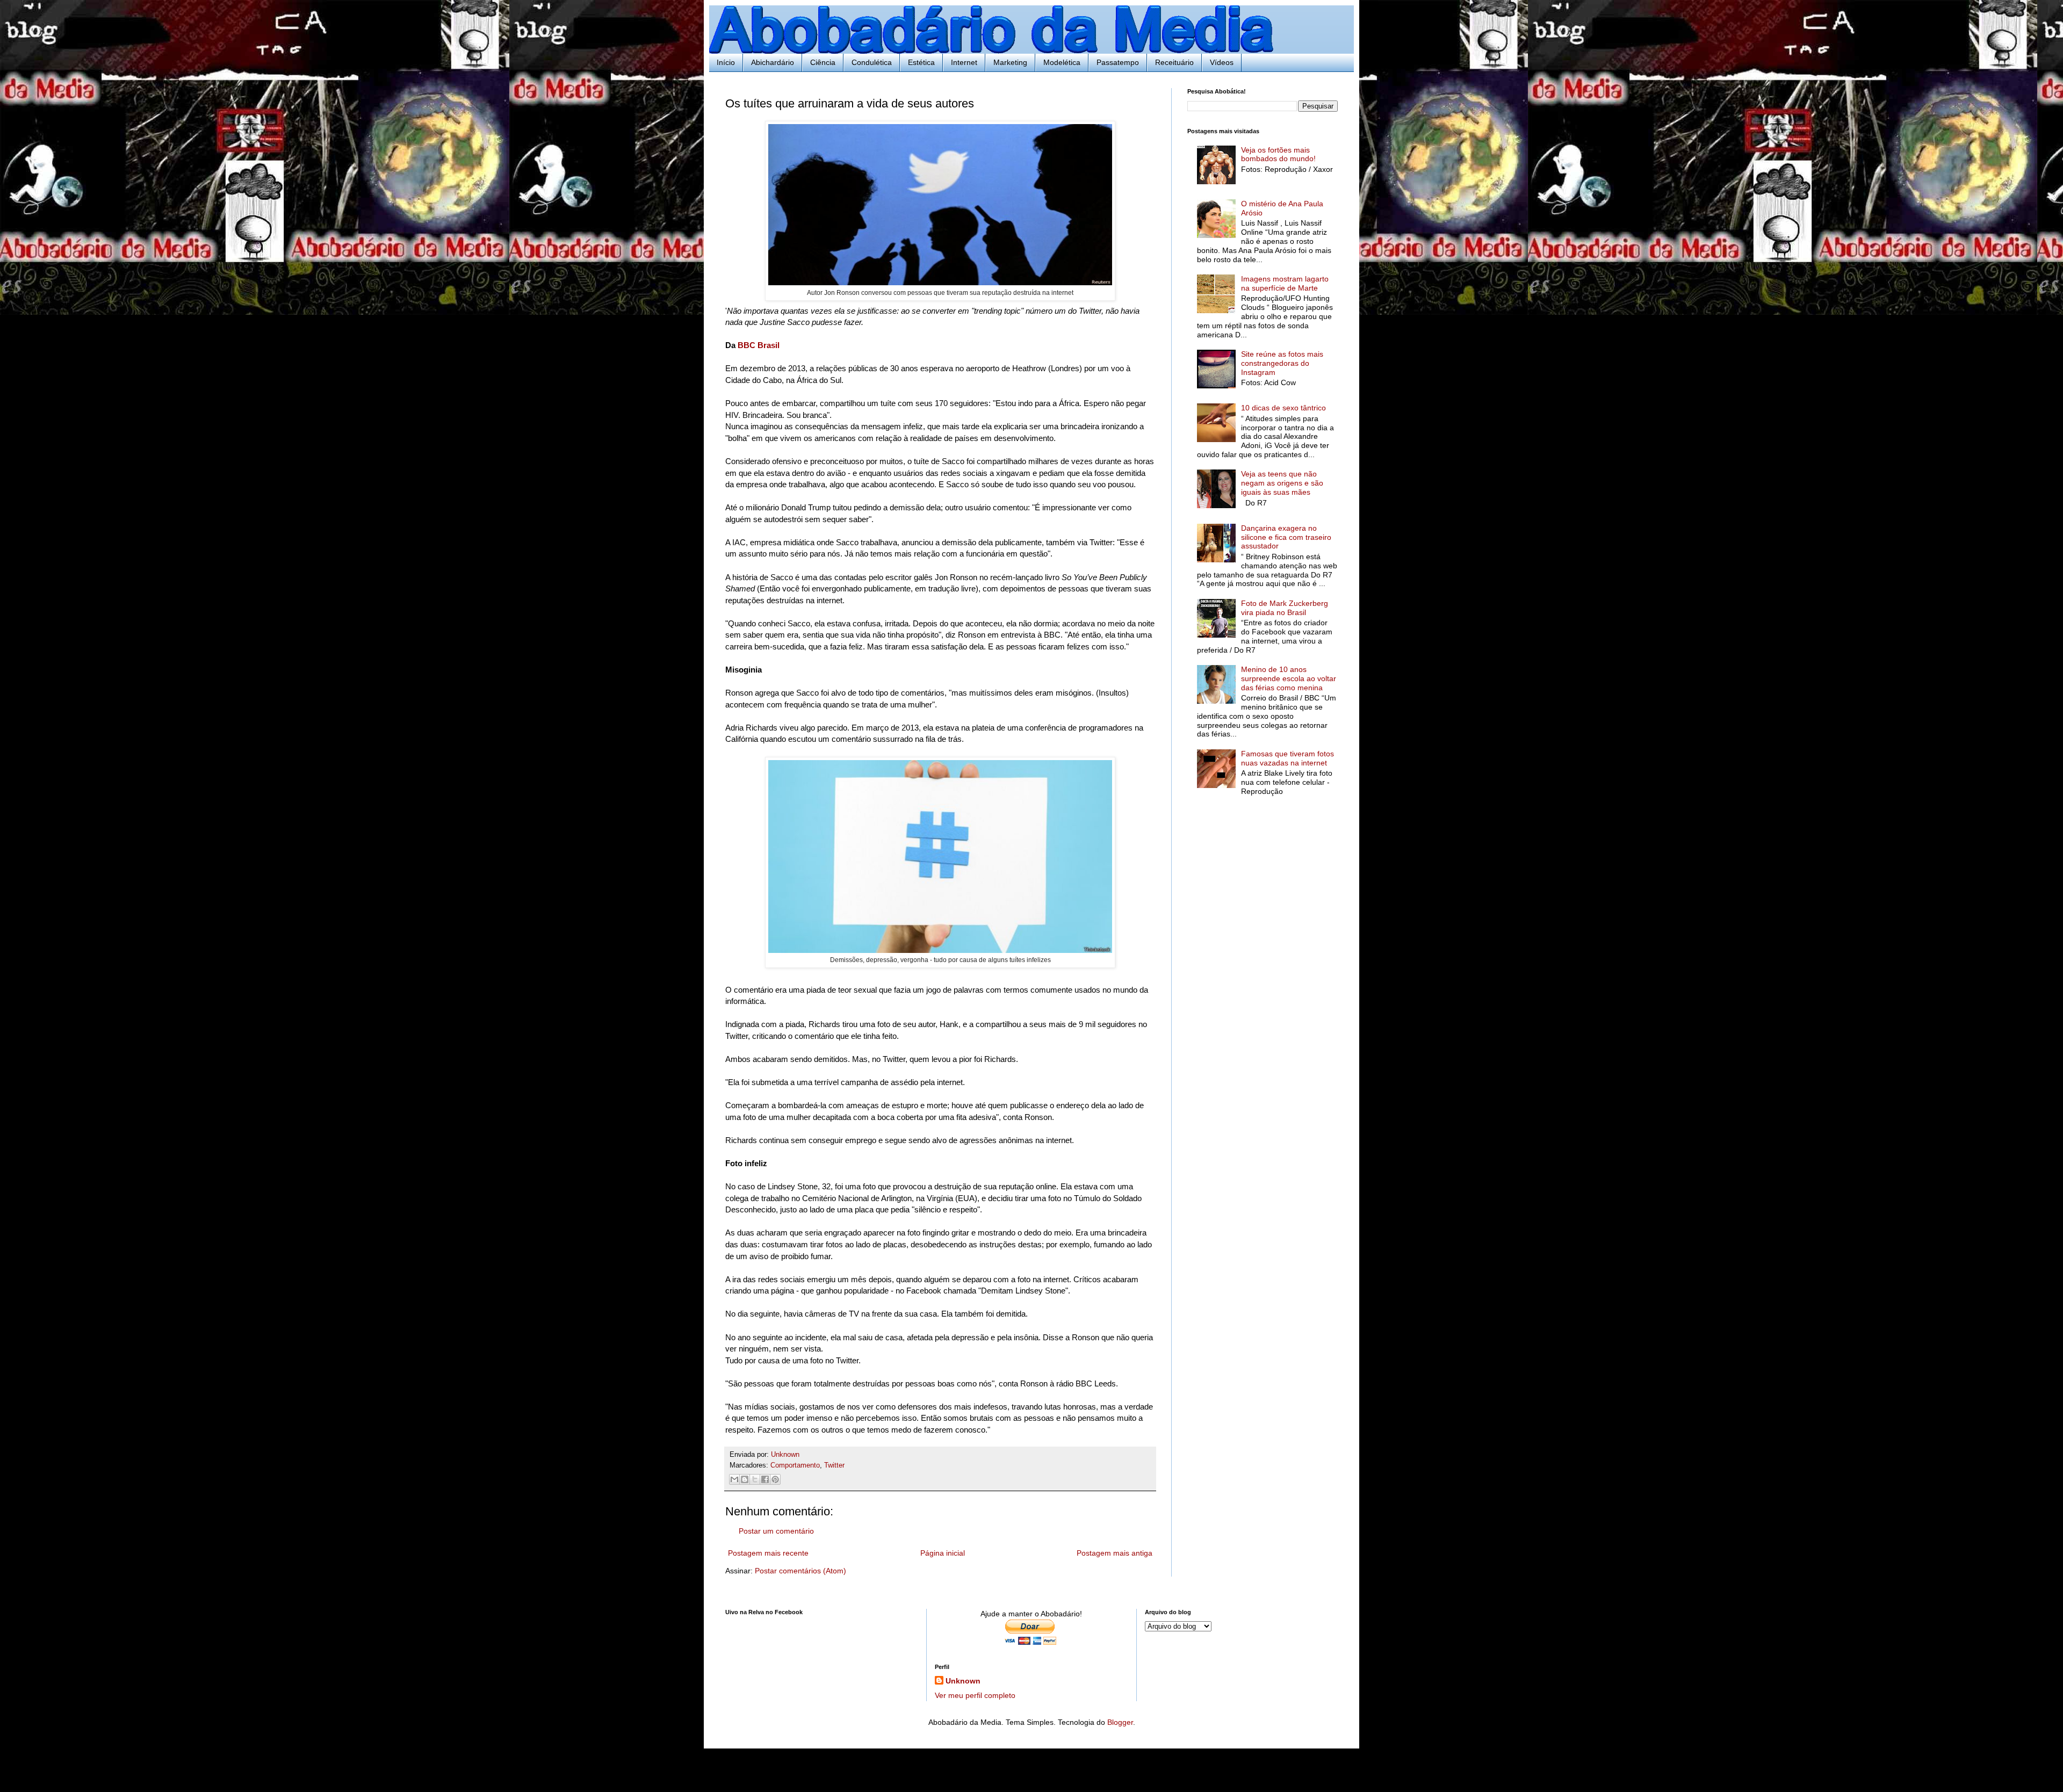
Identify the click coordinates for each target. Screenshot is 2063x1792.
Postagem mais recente (768, 1553)
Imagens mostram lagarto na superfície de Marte (1285, 283)
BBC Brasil (760, 345)
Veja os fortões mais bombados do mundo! (1278, 154)
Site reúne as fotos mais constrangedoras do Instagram (1282, 363)
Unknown (963, 1681)
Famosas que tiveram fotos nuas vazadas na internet (1287, 758)
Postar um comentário (776, 1531)
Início (726, 62)
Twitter (834, 1465)
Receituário (1174, 62)
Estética (921, 62)
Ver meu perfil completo (975, 1695)
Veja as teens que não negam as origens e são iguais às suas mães (1282, 483)
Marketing (1010, 62)
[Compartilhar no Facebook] (765, 1479)
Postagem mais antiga (1115, 1553)
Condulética (872, 62)
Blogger (1120, 1722)
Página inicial (943, 1553)
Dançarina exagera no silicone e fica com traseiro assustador (1286, 537)
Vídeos (1222, 62)
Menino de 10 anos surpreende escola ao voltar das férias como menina (1289, 678)
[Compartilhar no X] (755, 1479)
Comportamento (795, 1465)
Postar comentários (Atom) (800, 1571)
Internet (964, 62)
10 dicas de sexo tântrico (1283, 408)
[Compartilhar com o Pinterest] (775, 1479)
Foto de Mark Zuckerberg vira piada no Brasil (1285, 608)
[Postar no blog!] (745, 1479)
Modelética (1062, 62)
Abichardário (773, 62)
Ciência (823, 62)
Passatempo (1118, 62)
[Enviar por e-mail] (734, 1479)
